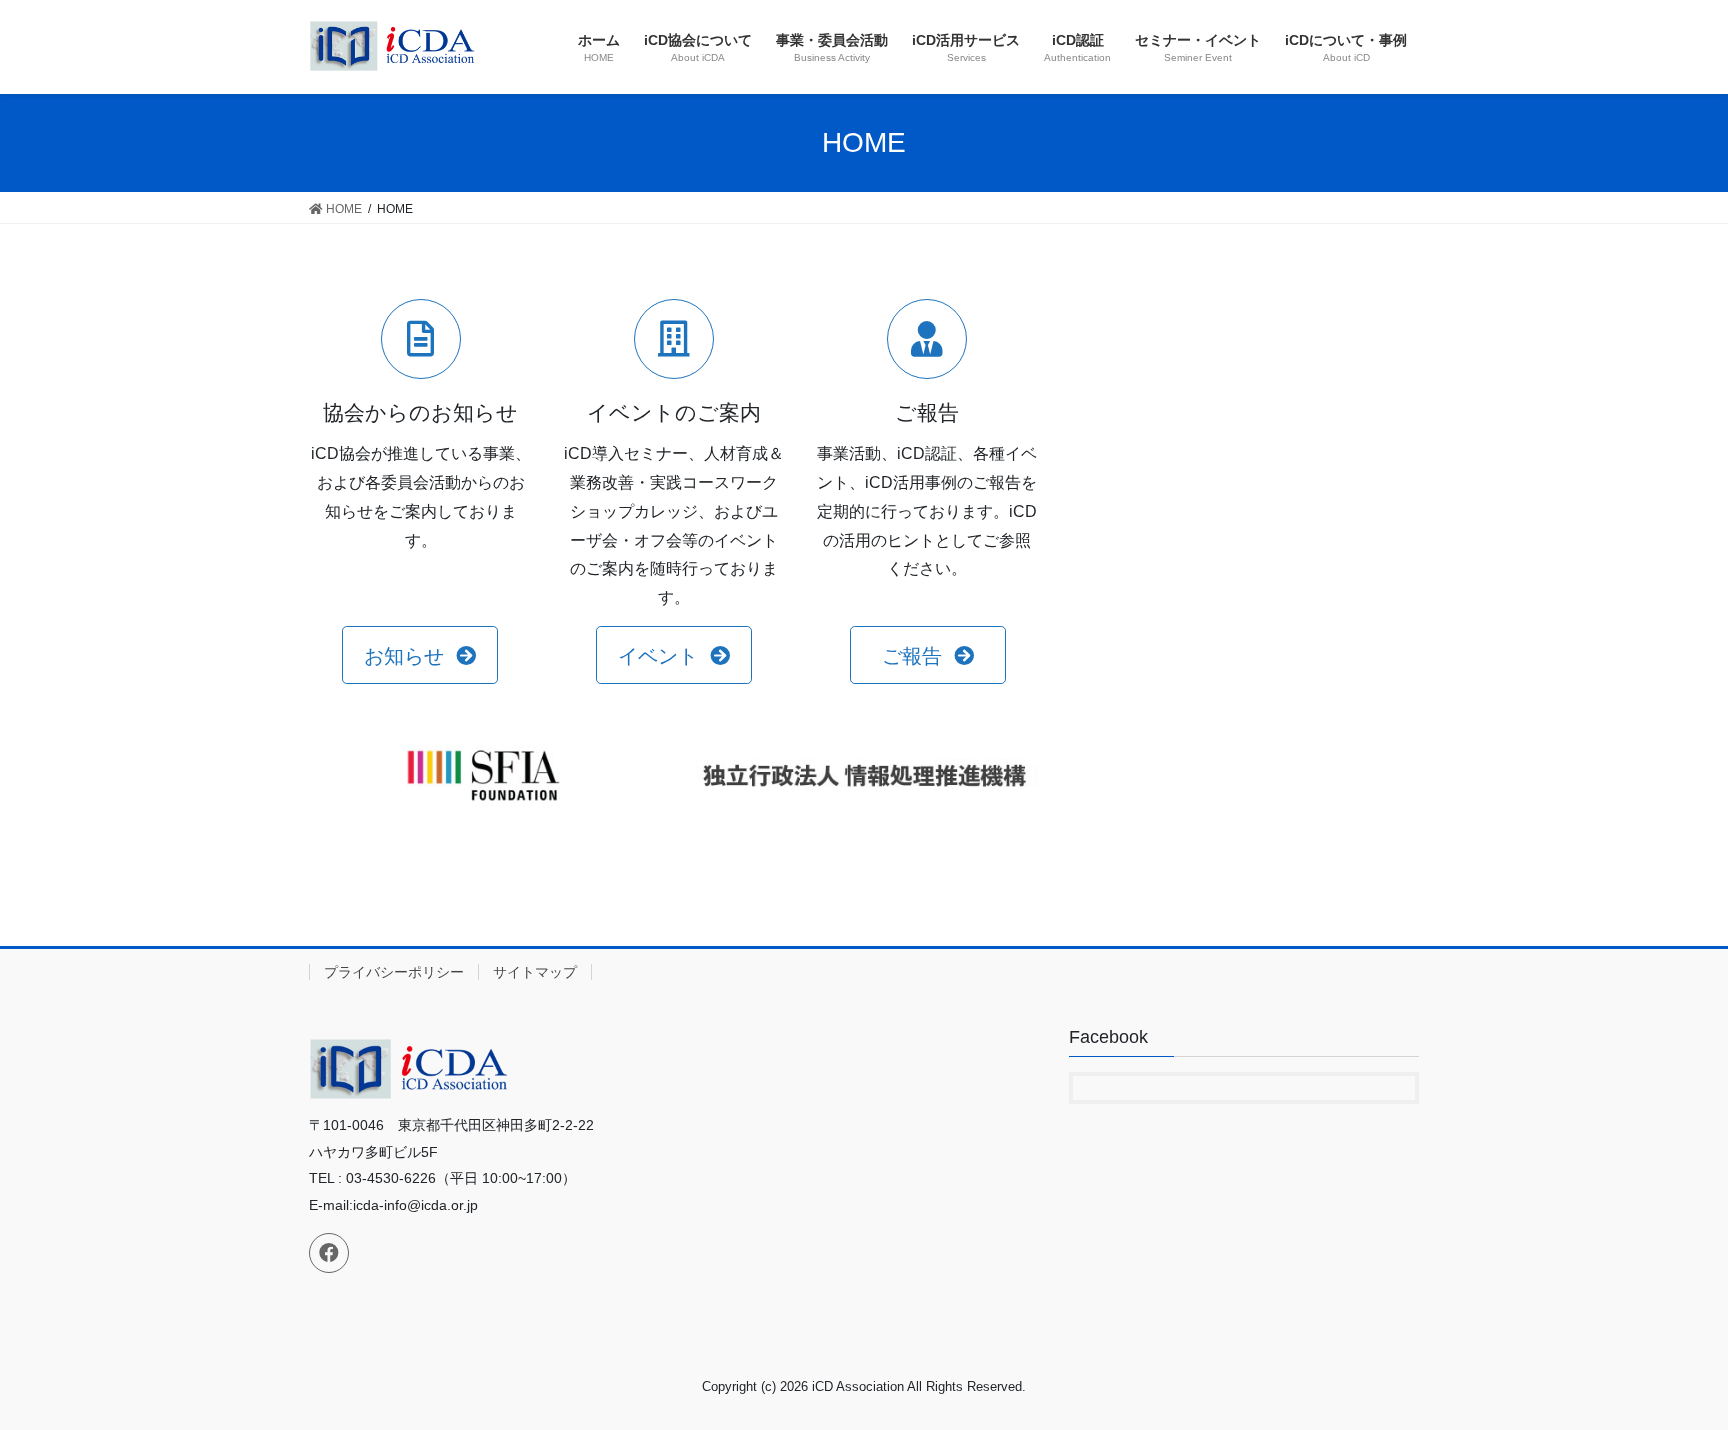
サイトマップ (535, 972)
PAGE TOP (1669, 1369)
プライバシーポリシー (394, 972)
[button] (419, 655)
